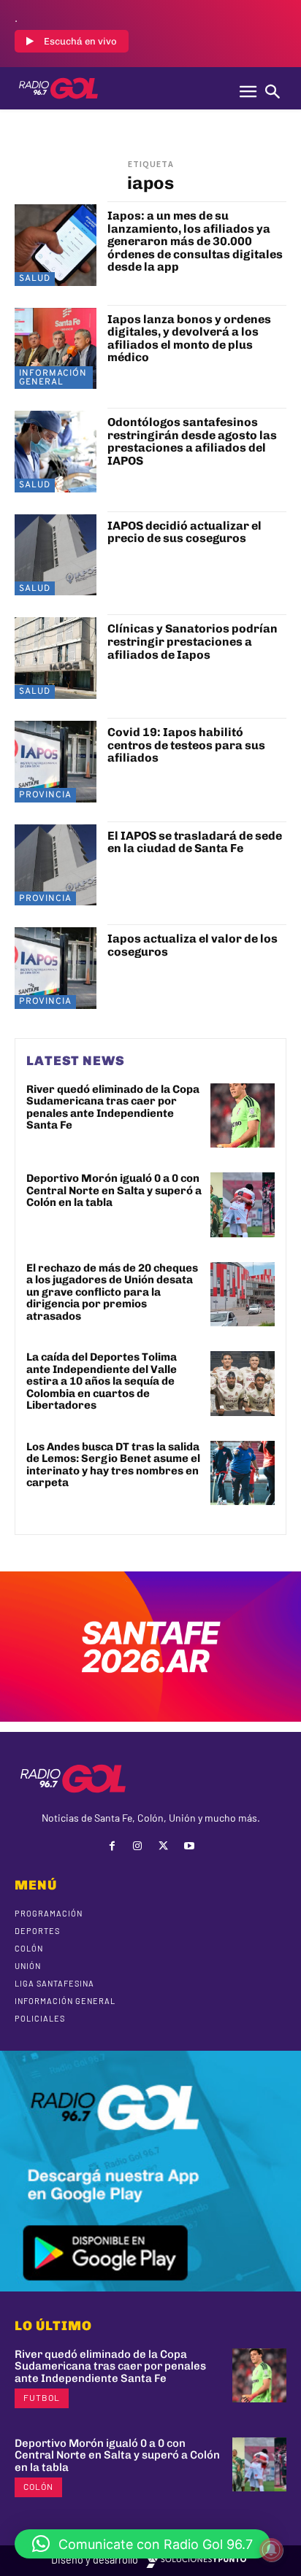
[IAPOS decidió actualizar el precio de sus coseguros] (56, 555)
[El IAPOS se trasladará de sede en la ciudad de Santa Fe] (56, 865)
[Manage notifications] (271, 2550)
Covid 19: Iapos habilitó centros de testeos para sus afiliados (186, 745)
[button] (142, 2544)
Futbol (42, 2397)
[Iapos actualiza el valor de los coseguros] (56, 968)
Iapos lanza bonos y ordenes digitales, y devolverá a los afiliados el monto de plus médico (189, 339)
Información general (53, 378)
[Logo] (58, 88)
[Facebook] (112, 1846)
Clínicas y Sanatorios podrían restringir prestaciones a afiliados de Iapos (193, 641)
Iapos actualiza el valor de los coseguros (193, 945)
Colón (38, 2486)
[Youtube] (189, 1846)
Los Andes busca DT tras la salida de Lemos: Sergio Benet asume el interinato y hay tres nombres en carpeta (113, 1465)
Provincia (45, 795)
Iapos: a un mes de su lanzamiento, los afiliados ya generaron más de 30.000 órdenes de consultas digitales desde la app (195, 241)
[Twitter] (163, 1846)
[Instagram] (138, 1846)
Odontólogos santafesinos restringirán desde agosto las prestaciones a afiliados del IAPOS (192, 441)
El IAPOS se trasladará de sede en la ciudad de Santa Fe (195, 842)
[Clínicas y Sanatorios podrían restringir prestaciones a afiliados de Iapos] (56, 658)
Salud (35, 279)
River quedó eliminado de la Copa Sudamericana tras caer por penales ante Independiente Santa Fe (113, 1107)
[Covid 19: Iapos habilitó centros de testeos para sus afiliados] (56, 762)
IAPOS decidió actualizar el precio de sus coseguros (184, 532)
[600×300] (150, 1717)
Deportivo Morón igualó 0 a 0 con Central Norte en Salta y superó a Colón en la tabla (114, 1190)
